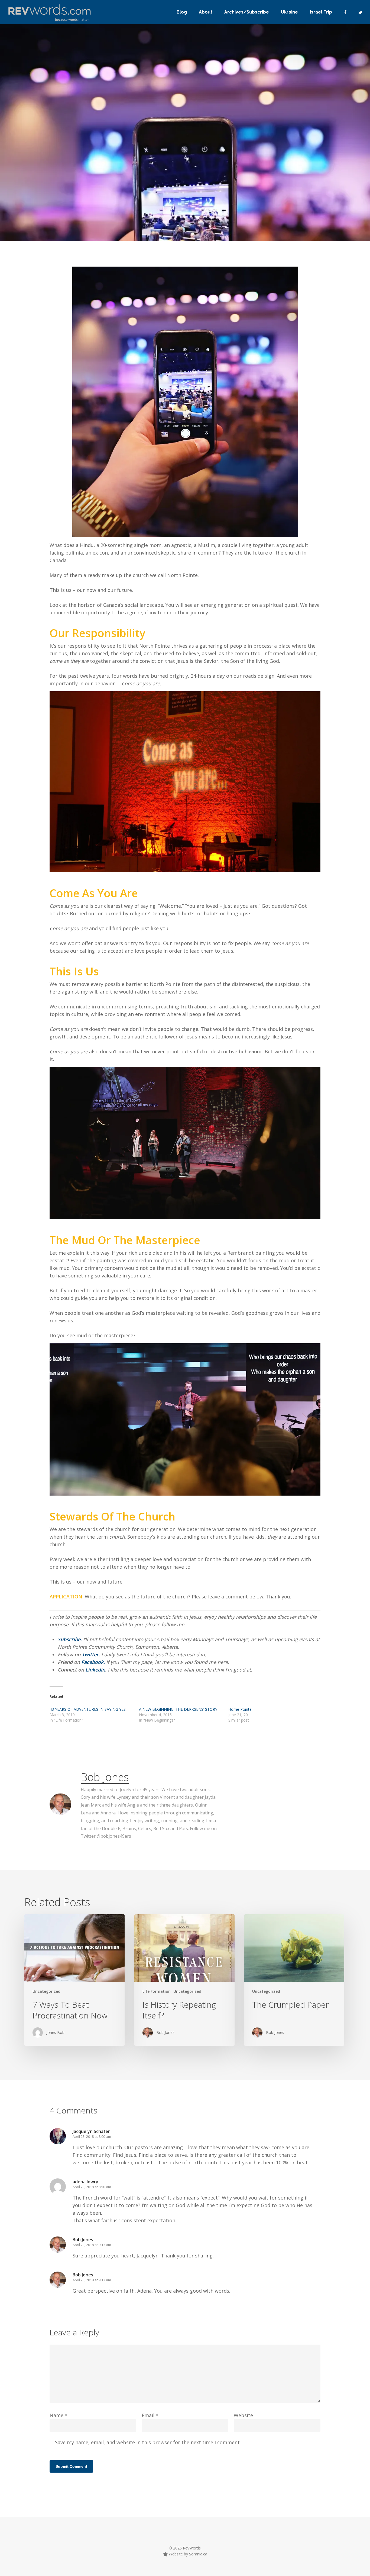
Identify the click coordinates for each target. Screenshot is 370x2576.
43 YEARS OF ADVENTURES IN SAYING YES (88, 1709)
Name (59, 2415)
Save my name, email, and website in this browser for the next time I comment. (148, 2442)
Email (150, 2415)
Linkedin (95, 1670)
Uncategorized (77, 216)
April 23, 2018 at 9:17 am (92, 2245)
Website (243, 2415)
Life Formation (157, 1991)
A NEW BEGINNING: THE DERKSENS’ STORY (178, 1709)
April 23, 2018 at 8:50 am (92, 2187)
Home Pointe (240, 1709)
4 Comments (265, 197)
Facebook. (93, 1662)
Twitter (90, 1654)
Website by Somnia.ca (187, 2554)
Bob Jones (41, 216)
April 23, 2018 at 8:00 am (92, 2136)
